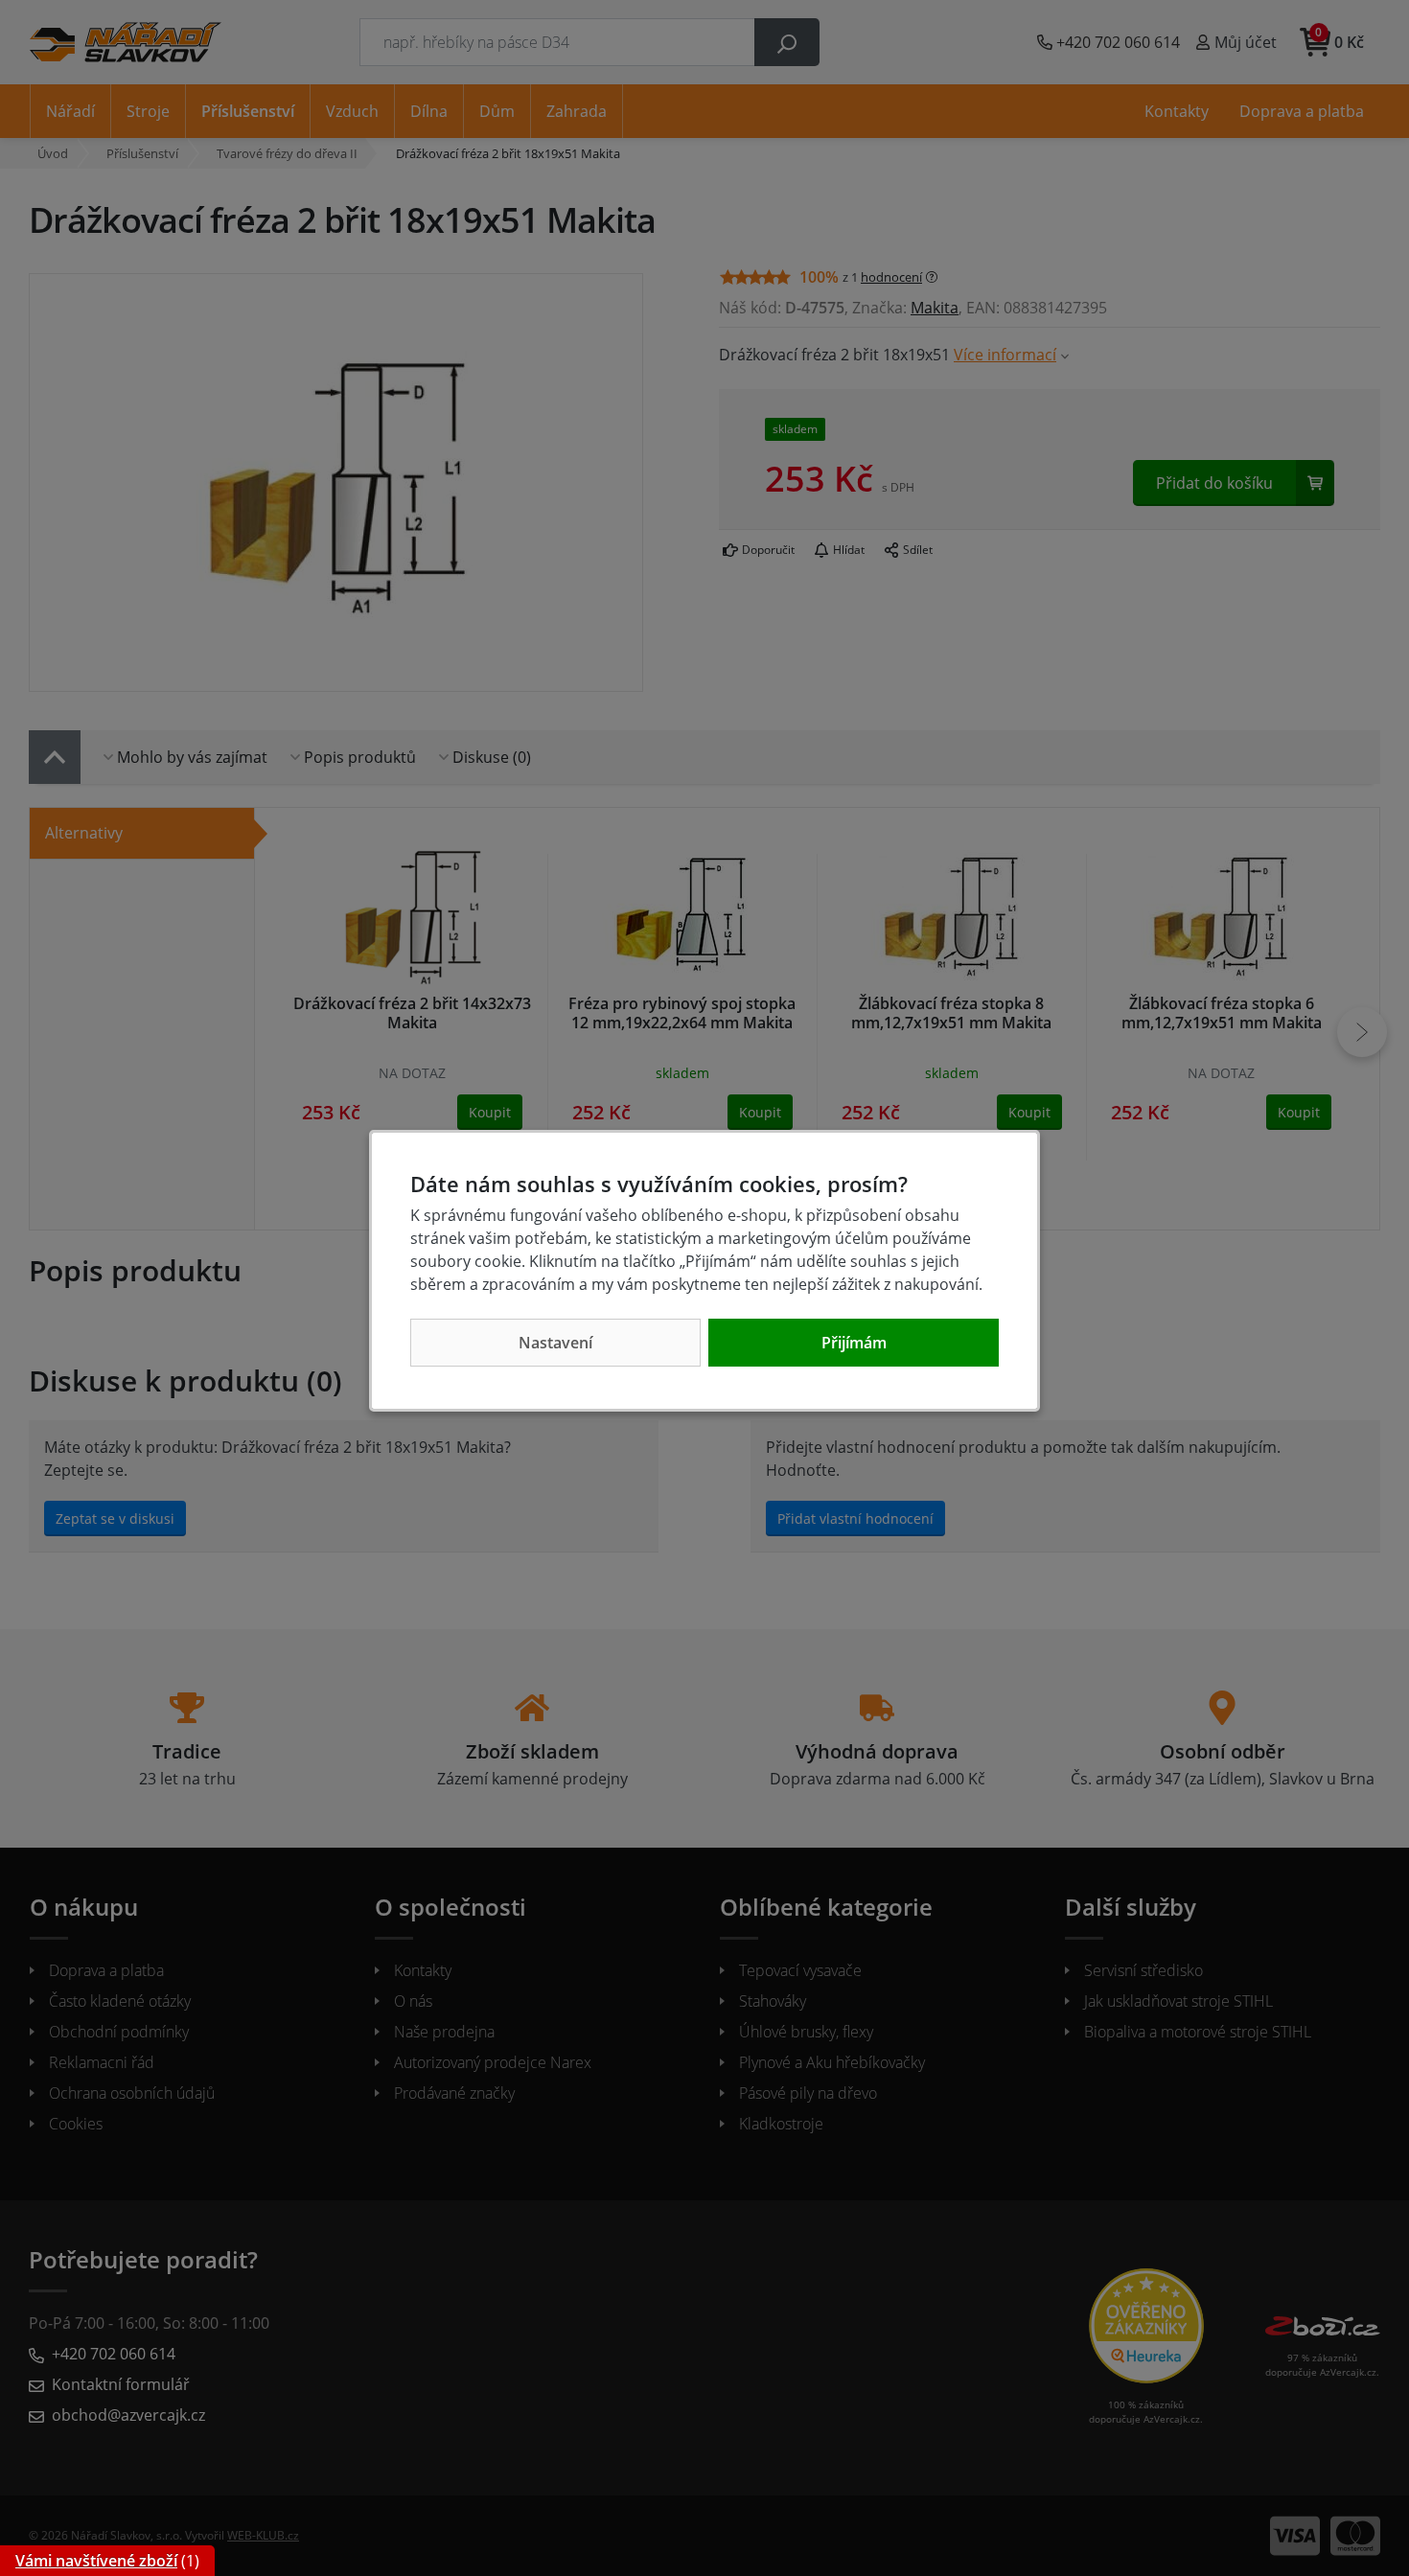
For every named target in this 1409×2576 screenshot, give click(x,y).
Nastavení (555, 1343)
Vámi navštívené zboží (96, 2561)
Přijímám (854, 1343)
